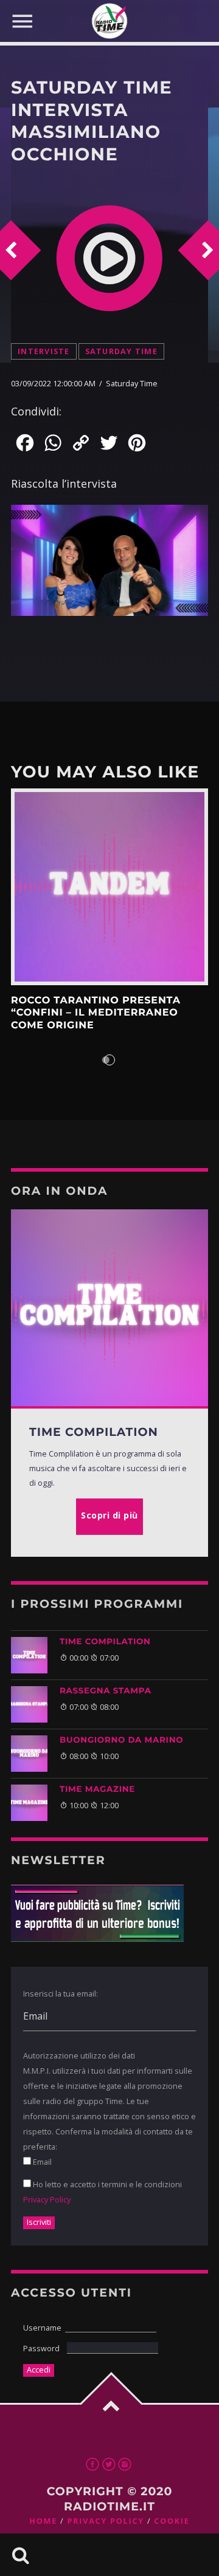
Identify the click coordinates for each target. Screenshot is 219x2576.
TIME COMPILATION (105, 1642)
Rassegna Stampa (106, 1691)
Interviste (44, 351)
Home (43, 2521)
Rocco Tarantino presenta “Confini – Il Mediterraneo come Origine (96, 1013)
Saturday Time (121, 351)
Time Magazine (97, 1789)
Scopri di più (109, 887)
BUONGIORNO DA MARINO (121, 1740)
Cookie (172, 2521)
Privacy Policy (47, 2199)
